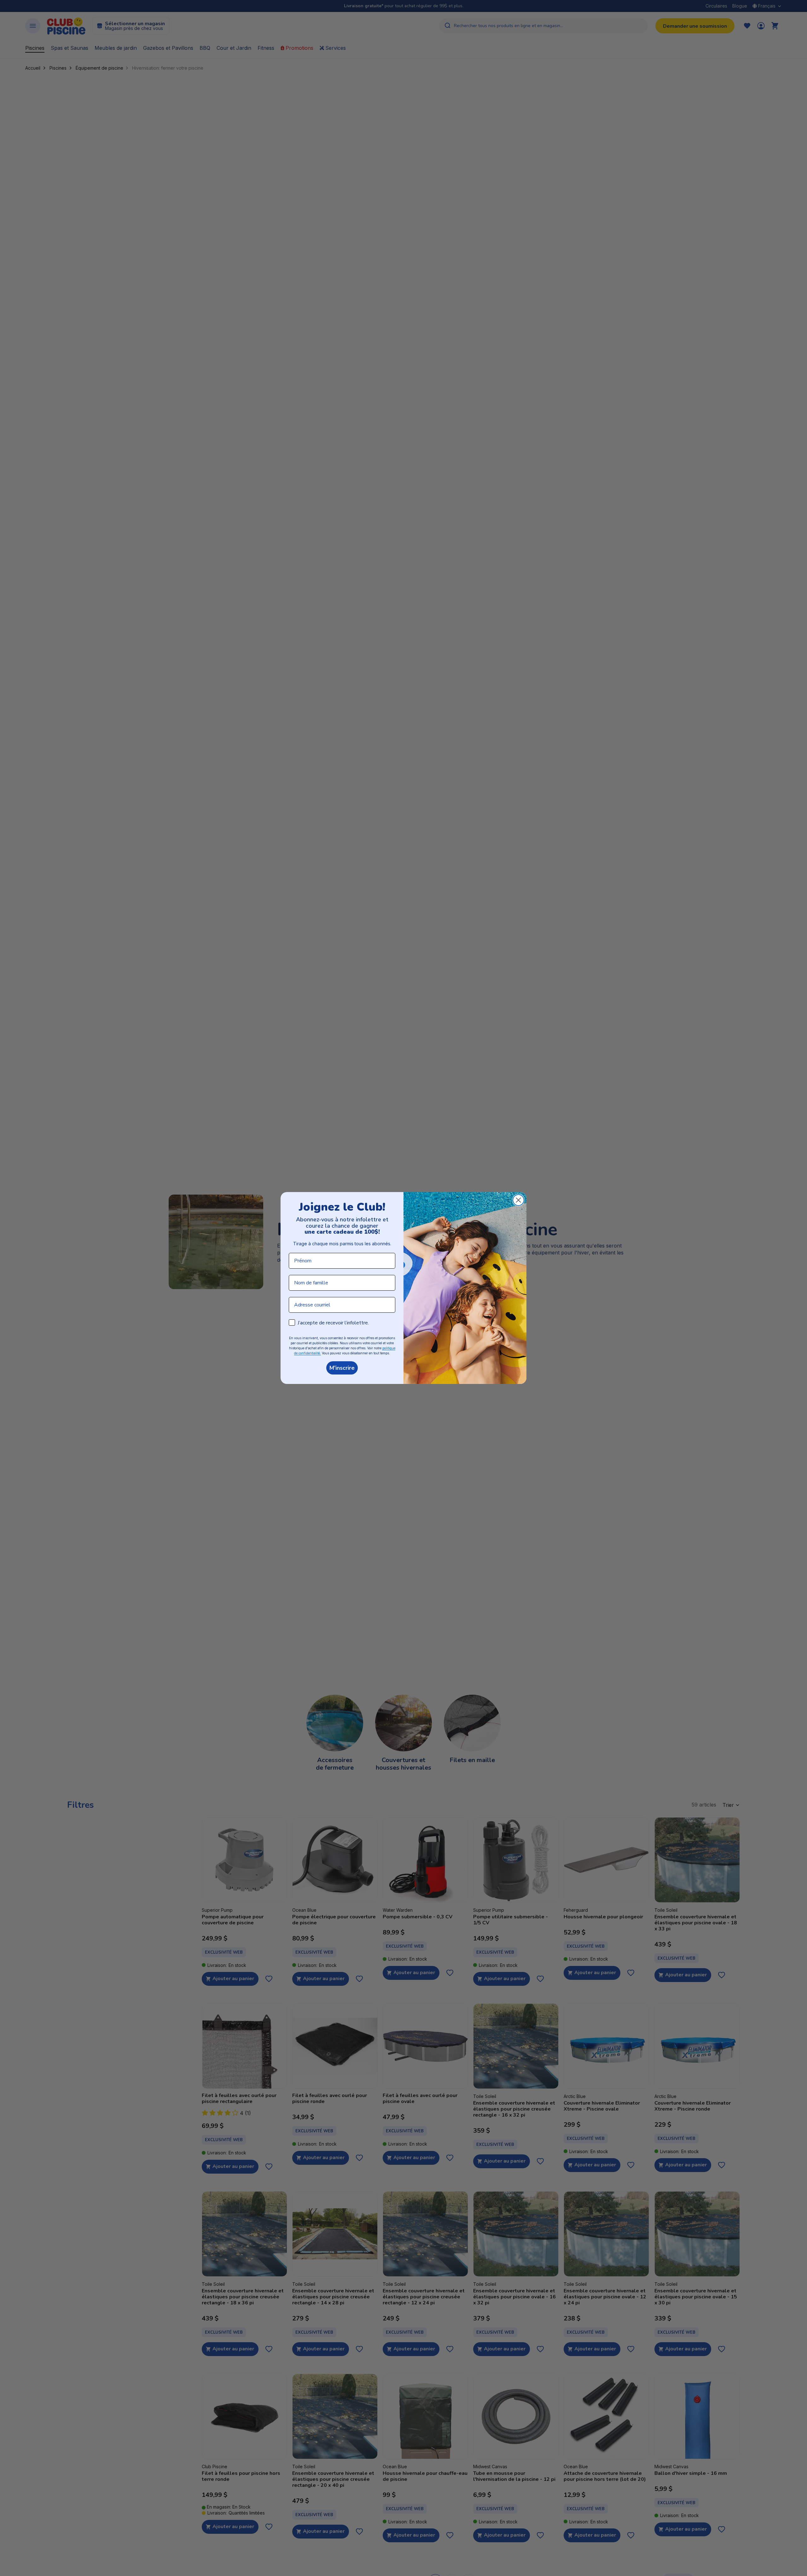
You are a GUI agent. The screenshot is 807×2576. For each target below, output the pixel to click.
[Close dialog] (518, 1200)
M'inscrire (342, 1368)
